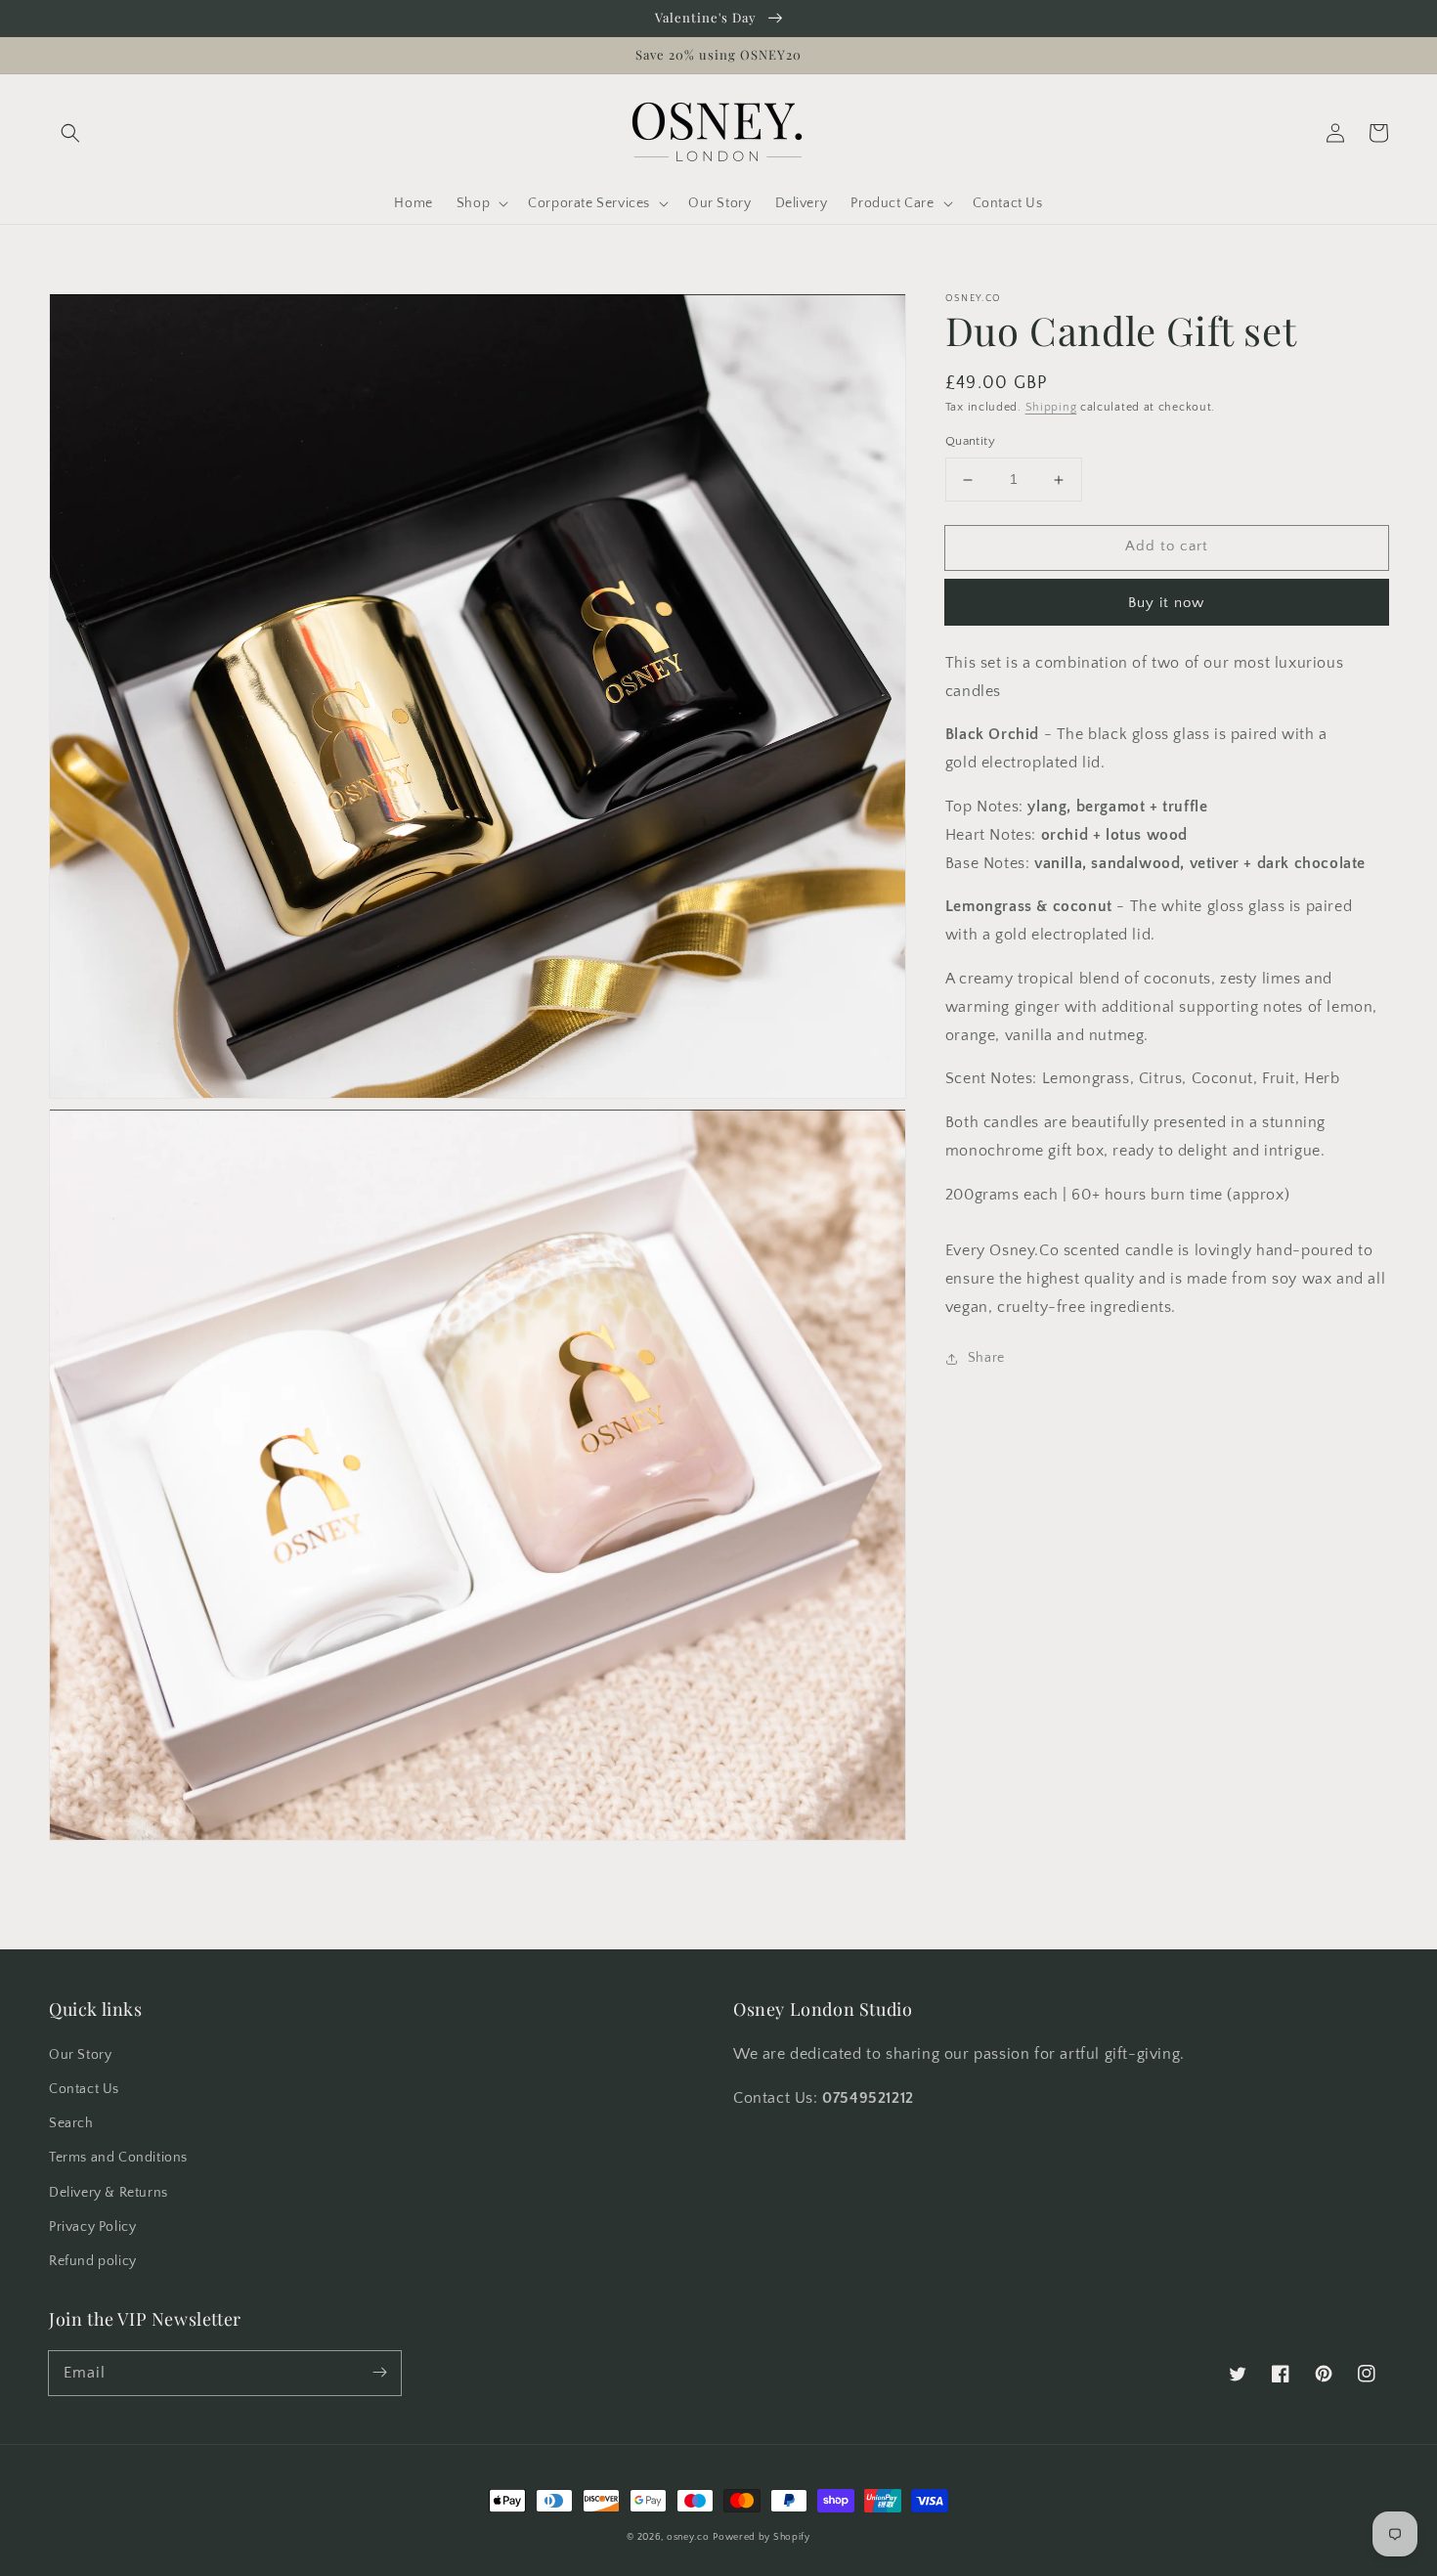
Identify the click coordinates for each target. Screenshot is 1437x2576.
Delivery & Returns (109, 2193)
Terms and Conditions (118, 2158)
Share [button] (986, 1358)
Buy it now (1166, 603)
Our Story (80, 2055)
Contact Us (84, 2089)
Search (71, 2123)
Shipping (1051, 407)
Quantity (970, 442)
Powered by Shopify (762, 2537)
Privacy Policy (92, 2227)
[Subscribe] (379, 2373)
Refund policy (93, 2261)
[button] (70, 133)
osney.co (688, 2537)
